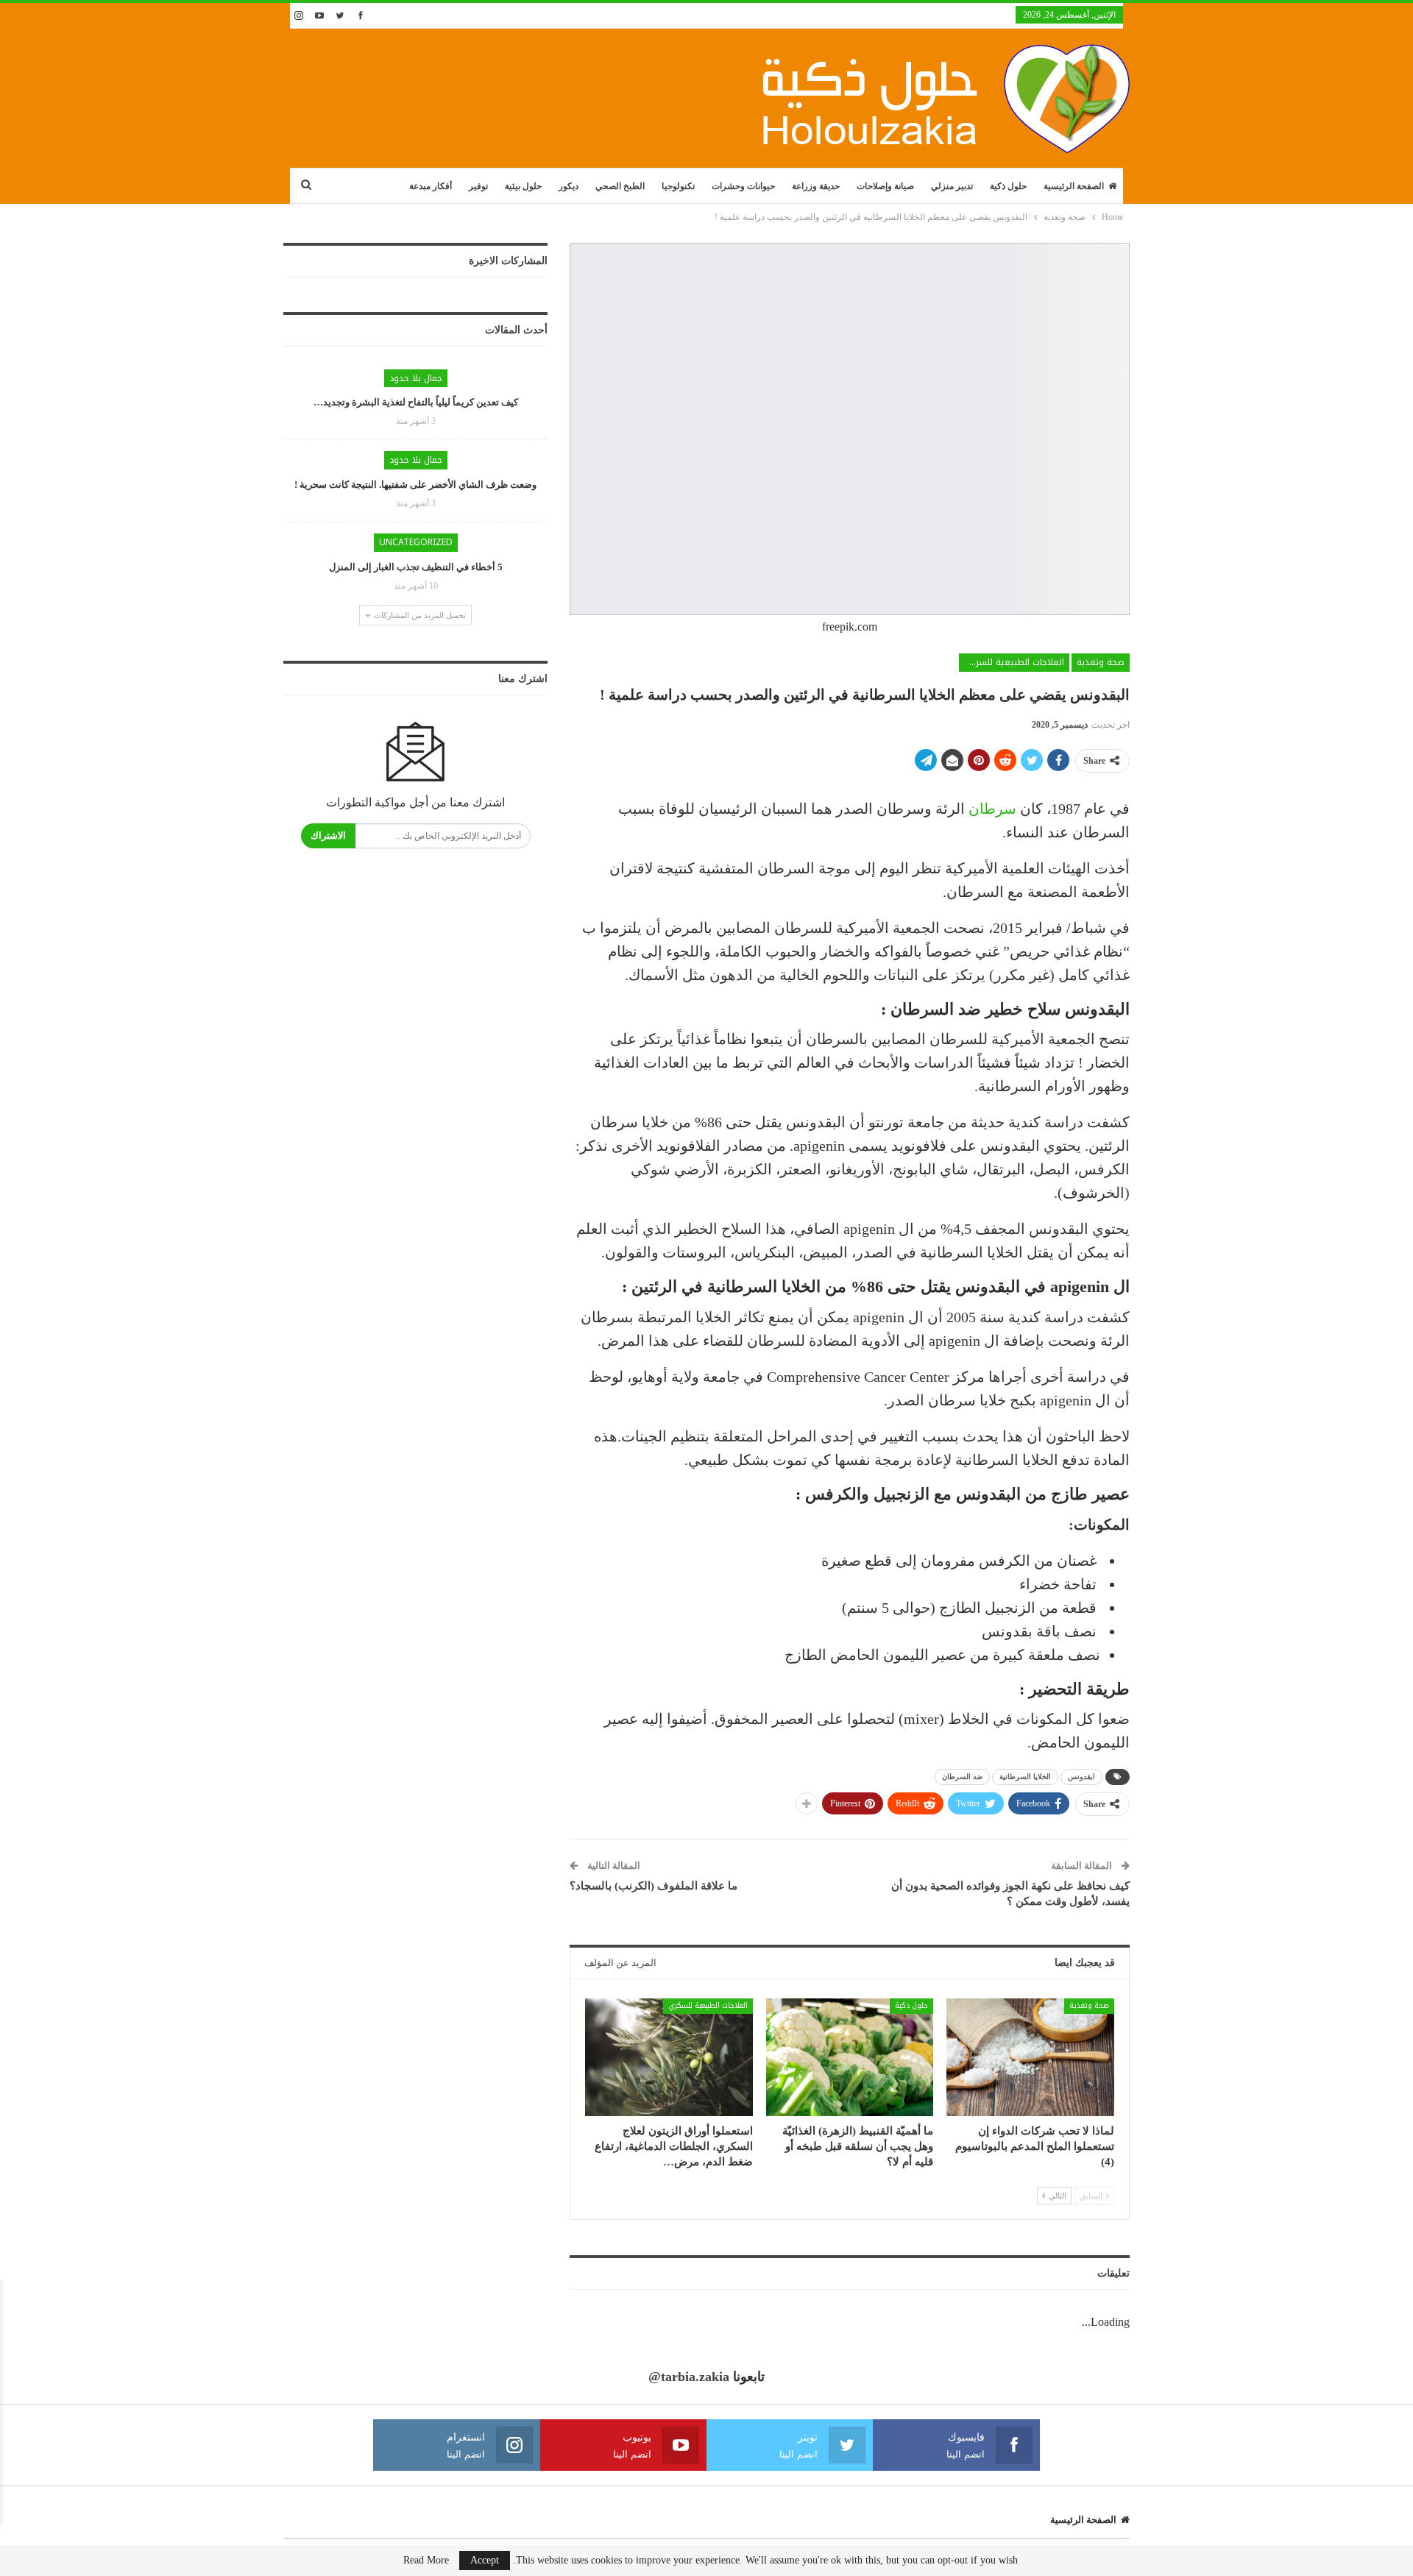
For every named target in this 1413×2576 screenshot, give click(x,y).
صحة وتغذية (1101, 662)
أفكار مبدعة (431, 186)
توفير (478, 186)
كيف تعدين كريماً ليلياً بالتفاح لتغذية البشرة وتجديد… (416, 402)
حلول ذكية (1008, 186)
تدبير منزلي (952, 186)
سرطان (992, 809)
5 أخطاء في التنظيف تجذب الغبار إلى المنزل (416, 567)
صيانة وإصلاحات (885, 186)
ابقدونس (1081, 1777)
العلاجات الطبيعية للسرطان (1012, 662)
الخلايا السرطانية (1025, 1777)
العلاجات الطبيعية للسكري (708, 2005)
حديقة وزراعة (816, 186)
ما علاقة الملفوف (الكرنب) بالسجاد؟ (654, 1886)
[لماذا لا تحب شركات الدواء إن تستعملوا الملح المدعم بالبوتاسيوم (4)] (1030, 2057)
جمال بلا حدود (416, 378)
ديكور (569, 186)
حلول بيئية (523, 186)
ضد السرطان (962, 1777)
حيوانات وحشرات (743, 186)
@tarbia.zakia (689, 2377)
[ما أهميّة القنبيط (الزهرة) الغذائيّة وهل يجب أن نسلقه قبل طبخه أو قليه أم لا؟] (850, 2057)
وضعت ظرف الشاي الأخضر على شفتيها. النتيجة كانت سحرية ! (415, 485)
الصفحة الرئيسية (1074, 186)
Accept (485, 2560)
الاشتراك (328, 835)
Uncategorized (416, 542)
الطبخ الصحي (620, 186)
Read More (426, 2561)
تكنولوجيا (678, 186)
